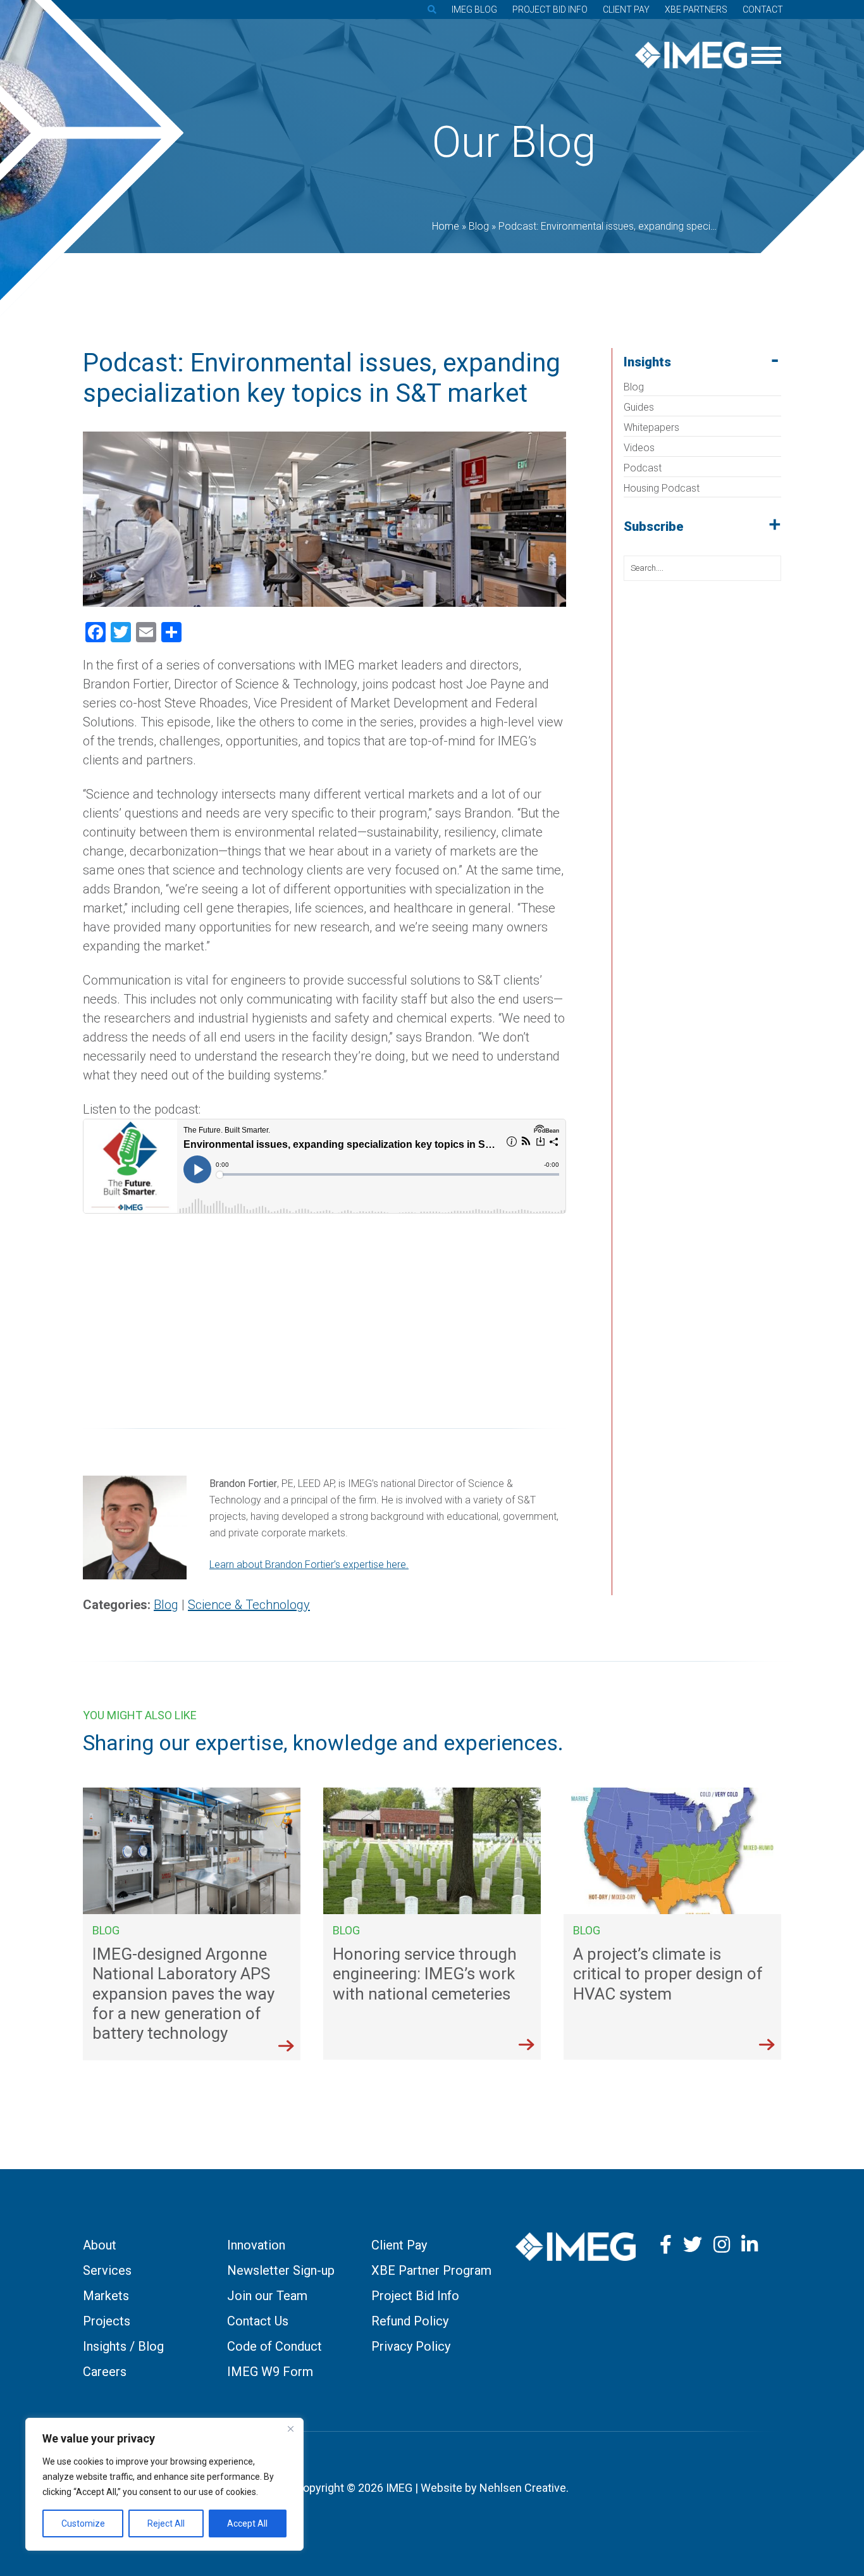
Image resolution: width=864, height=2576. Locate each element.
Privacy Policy (411, 2346)
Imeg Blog (474, 9)
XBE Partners (696, 9)
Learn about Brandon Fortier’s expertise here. (309, 1565)
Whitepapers (651, 427)
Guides (639, 407)
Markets (106, 2296)
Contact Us (258, 2321)
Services (107, 2270)
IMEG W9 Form (270, 2372)
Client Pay (626, 9)
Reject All (166, 2523)
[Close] (290, 2429)
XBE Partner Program (431, 2270)
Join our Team (267, 2296)
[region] (164, 2484)
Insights (647, 362)
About (100, 2245)
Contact (763, 9)
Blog (634, 387)
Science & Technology (249, 1605)
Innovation (256, 2245)
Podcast (643, 468)
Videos (639, 448)
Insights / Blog (123, 2346)
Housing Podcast (662, 488)
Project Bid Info (550, 9)
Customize (83, 2523)
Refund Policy (410, 2321)
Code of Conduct (275, 2346)
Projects (107, 2321)
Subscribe (654, 526)
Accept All (247, 2523)
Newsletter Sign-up (281, 2270)
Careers (105, 2372)
